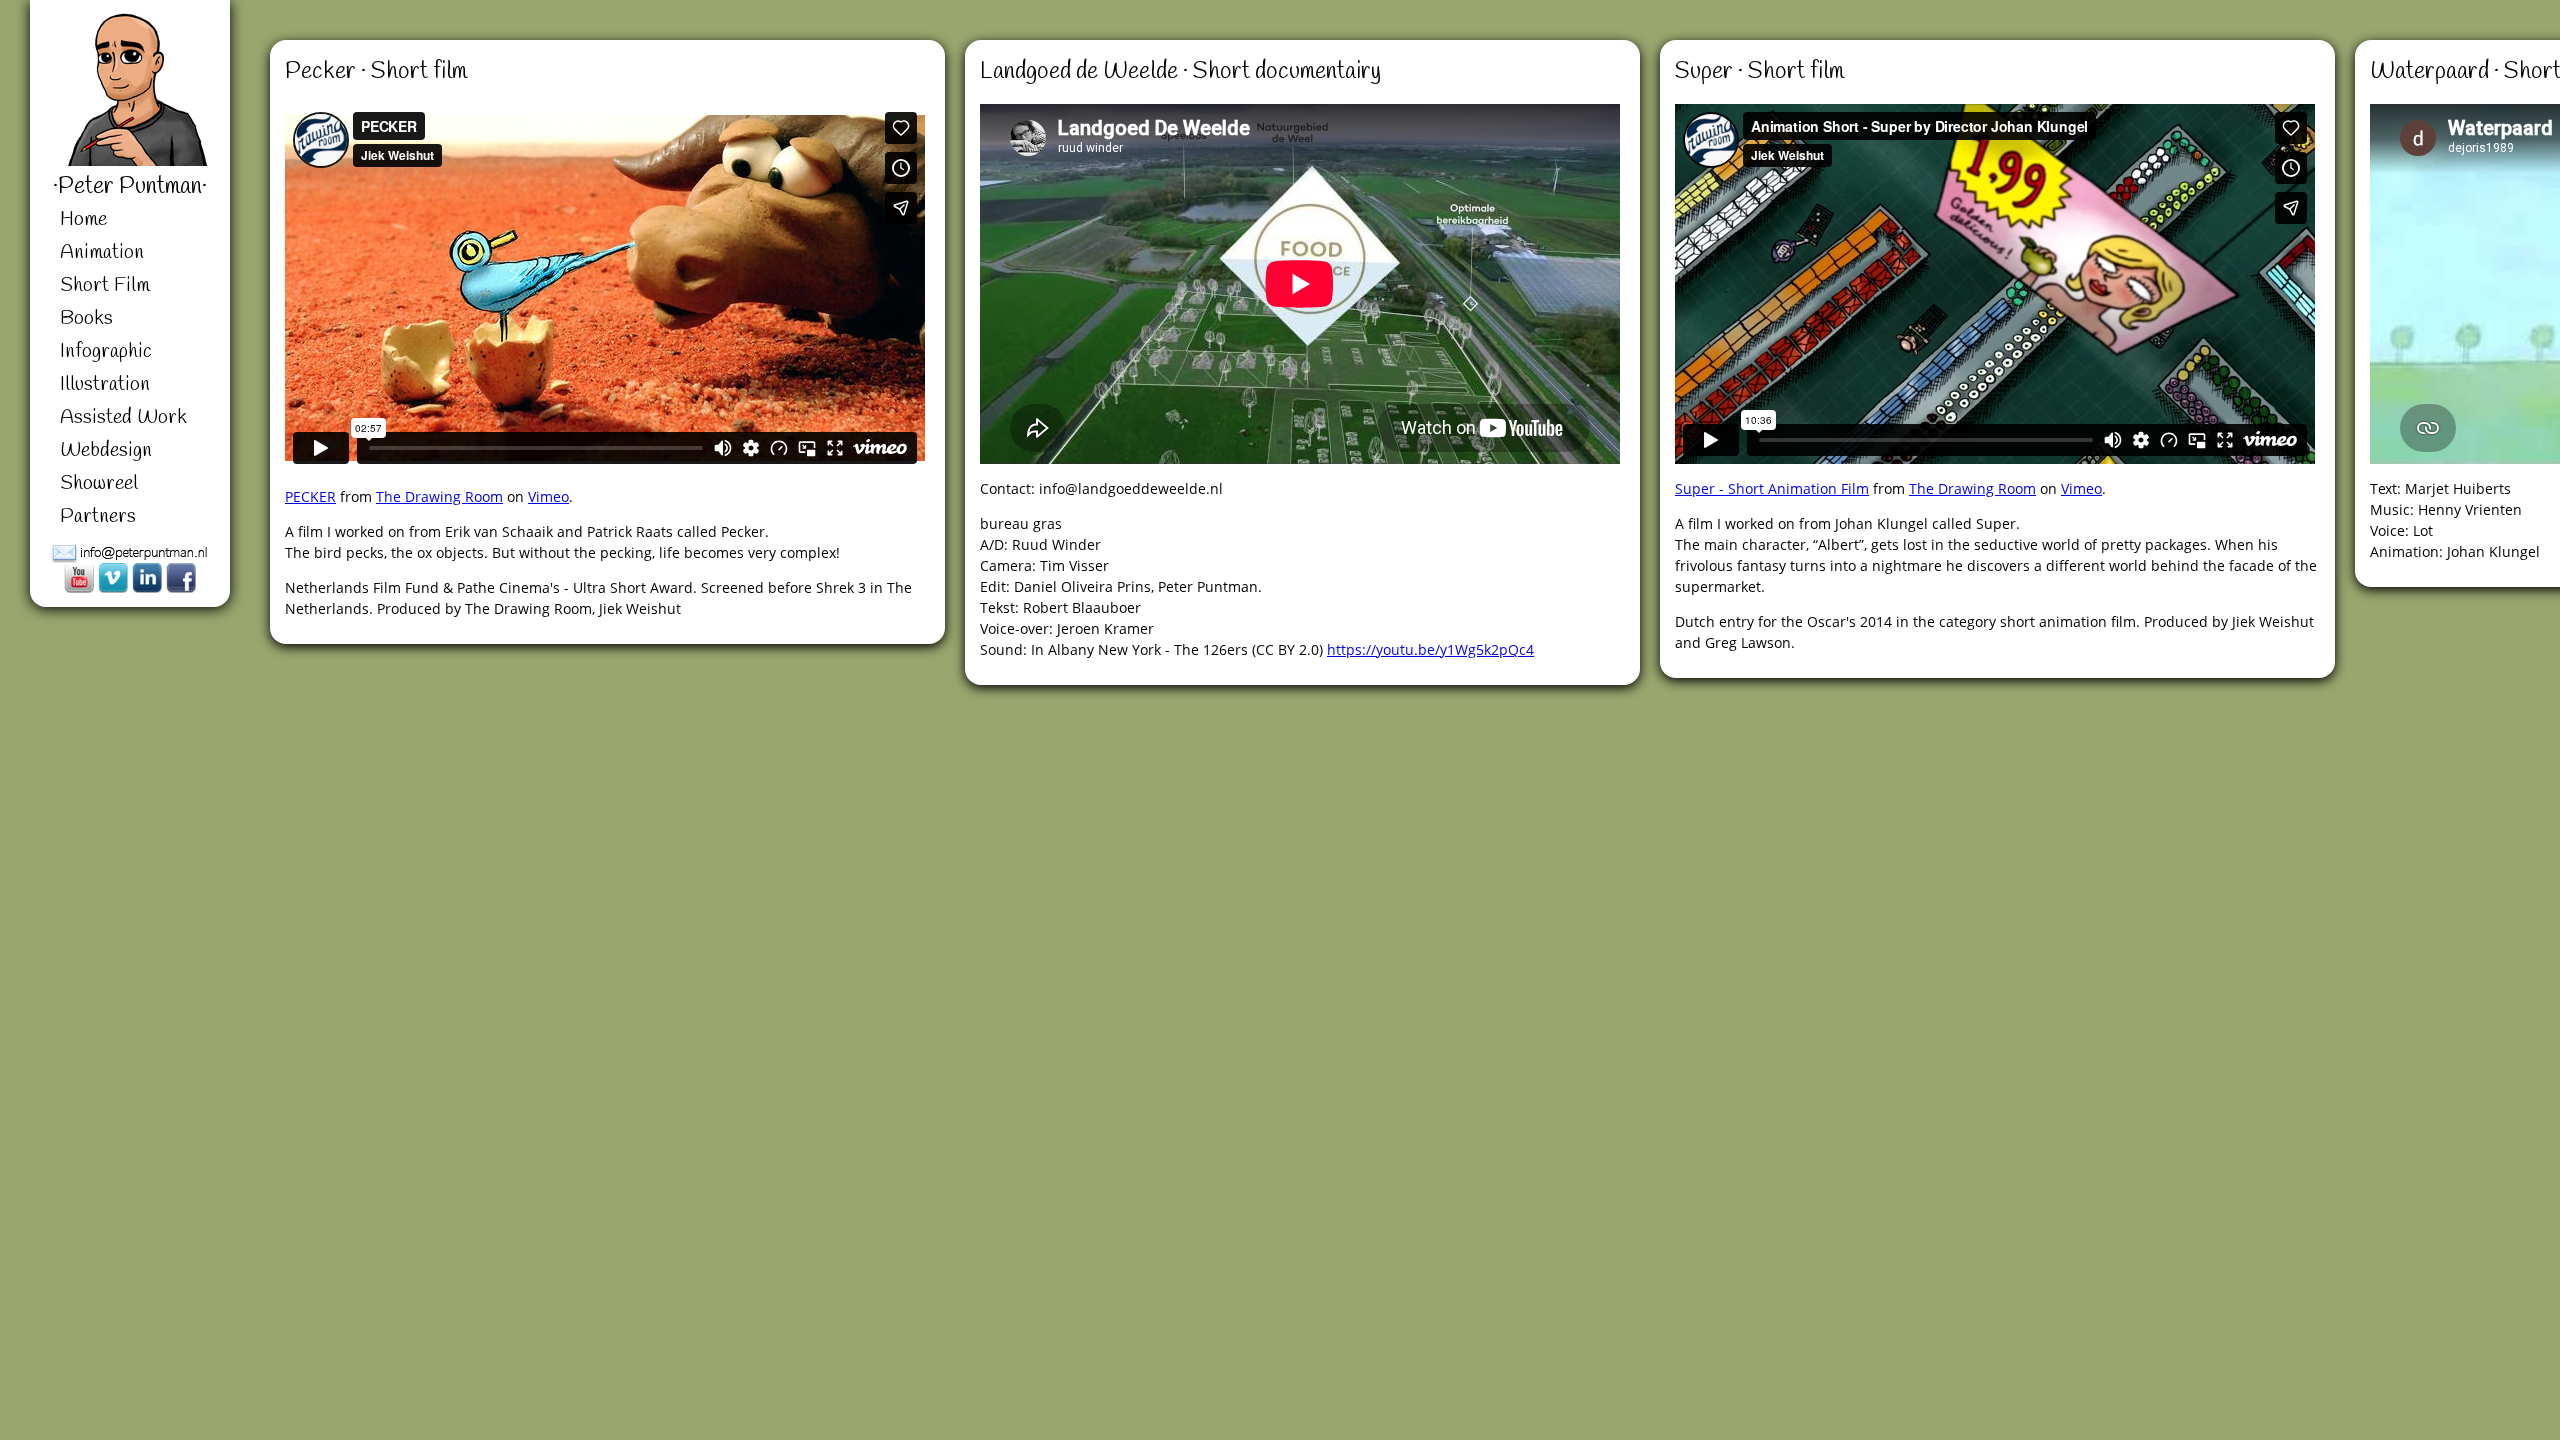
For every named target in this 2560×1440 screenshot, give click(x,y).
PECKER (310, 496)
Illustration (105, 384)
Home (83, 219)
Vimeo (548, 496)
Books (86, 318)
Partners (98, 516)
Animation (102, 252)
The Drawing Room (439, 496)
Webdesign (106, 450)
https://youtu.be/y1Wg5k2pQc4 (1430, 649)
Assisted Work (123, 417)
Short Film (105, 285)
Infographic (106, 351)
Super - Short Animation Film (1772, 488)
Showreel (99, 483)
